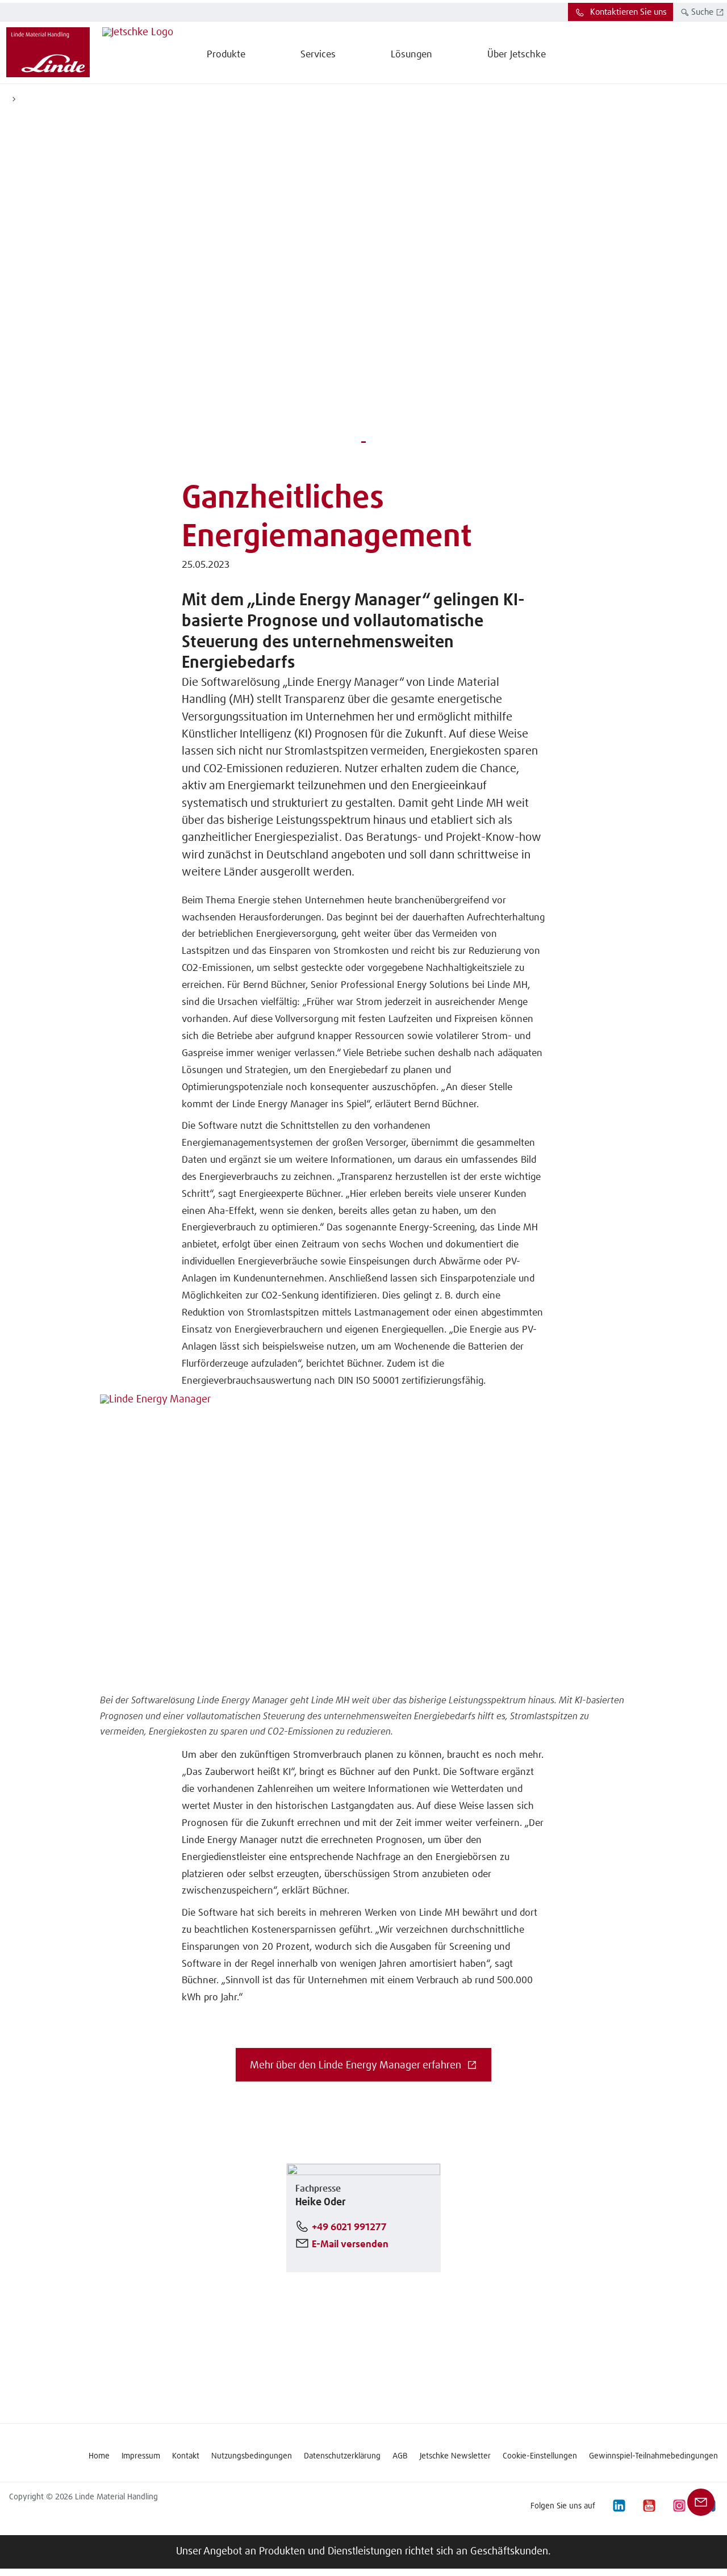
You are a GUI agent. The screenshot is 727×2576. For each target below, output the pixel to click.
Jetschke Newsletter (455, 2456)
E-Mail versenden (350, 2245)
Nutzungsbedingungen (252, 2456)
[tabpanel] (363, 283)
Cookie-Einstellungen (540, 2456)
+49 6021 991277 (349, 2228)
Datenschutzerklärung (342, 2456)
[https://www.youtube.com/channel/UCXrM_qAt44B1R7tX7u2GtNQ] (649, 2506)
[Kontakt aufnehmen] (701, 2502)
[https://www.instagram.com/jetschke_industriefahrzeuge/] (679, 2506)
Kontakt (186, 2456)
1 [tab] (363, 441)
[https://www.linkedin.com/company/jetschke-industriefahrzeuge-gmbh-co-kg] (619, 2506)
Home (99, 2456)
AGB (400, 2456)
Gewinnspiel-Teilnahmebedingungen (653, 2456)
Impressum (141, 2456)
